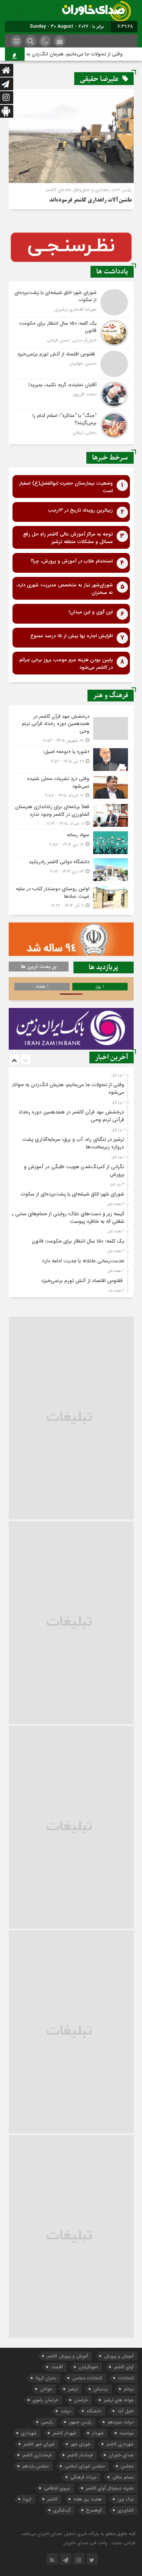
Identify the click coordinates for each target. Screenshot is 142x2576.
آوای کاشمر (124, 2367)
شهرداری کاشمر (120, 2444)
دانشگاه (94, 2411)
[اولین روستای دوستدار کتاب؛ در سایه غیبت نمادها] (71, 896)
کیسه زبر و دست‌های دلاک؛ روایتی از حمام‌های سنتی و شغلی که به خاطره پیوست (68, 1218)
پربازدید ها (103, 967)
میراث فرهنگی (83, 2477)
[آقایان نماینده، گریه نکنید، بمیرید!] (71, 395)
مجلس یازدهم (36, 2466)
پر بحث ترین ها (39, 967)
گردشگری (62, 2510)
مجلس (127, 2466)
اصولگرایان (88, 2367)
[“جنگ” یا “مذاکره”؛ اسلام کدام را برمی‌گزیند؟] (71, 424)
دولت (66, 2411)
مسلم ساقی (123, 2477)
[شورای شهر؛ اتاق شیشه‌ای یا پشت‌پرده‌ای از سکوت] (71, 302)
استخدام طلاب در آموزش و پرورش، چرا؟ (72, 561)
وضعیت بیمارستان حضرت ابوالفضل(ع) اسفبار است (66, 487)
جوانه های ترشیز (119, 2400)
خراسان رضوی (45, 2400)
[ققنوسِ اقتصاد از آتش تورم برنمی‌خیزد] (71, 364)
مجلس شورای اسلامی (85, 2466)
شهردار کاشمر (64, 2433)
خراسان (81, 2400)
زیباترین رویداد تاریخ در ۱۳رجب (80, 510)
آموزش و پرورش (119, 2356)
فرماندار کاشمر (80, 2455)
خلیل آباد (126, 2411)
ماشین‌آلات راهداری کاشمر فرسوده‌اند (91, 201)
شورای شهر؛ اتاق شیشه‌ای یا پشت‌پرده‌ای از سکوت (73, 1194)
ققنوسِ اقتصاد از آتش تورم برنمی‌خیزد (83, 1281)
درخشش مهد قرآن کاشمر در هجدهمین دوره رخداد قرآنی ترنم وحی (71, 1116)
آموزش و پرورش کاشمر (68, 2356)
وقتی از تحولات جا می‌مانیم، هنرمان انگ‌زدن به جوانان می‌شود (70, 54)
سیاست (127, 2433)
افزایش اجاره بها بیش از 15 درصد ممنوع (72, 636)
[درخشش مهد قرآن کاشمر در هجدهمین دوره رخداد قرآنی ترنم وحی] (71, 729)
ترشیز (73, 2389)
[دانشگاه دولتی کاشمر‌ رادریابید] (71, 870)
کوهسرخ (94, 2510)
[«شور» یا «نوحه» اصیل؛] (71, 760)
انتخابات (126, 2378)
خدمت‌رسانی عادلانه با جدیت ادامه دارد (83, 1261)
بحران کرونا (46, 2378)
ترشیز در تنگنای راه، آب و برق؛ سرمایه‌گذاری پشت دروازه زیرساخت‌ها (73, 1143)
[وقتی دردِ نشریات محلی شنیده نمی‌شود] (71, 787)
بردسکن (101, 2389)
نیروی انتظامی (57, 2488)
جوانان (46, 2389)
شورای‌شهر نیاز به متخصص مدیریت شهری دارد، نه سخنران (65, 589)
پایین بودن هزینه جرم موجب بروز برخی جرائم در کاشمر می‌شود (66, 664)
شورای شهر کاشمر (39, 2444)
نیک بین (126, 2499)
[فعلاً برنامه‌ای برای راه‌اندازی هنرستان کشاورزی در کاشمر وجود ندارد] (71, 815)
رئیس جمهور (80, 2422)
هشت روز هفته (88, 2499)
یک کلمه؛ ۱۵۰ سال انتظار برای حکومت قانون (78, 1241)
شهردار (98, 2433)
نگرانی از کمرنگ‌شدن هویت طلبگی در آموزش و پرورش (74, 1171)
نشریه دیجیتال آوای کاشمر (110, 2488)
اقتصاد (57, 2367)
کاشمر (52, 2499)
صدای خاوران (121, 2455)
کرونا (27, 2499)
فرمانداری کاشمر (37, 2455)
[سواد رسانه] (71, 843)
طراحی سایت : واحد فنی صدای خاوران (99, 2543)
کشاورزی (126, 2510)
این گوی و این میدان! (91, 612)
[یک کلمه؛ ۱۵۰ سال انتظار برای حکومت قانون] (71, 333)
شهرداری (29, 2433)
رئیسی (47, 2422)
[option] (70, 1087)
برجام (129, 2389)
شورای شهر (81, 2444)
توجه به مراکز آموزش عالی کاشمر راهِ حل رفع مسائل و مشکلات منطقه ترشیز (68, 538)
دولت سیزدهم (121, 2422)
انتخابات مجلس (87, 2378)
